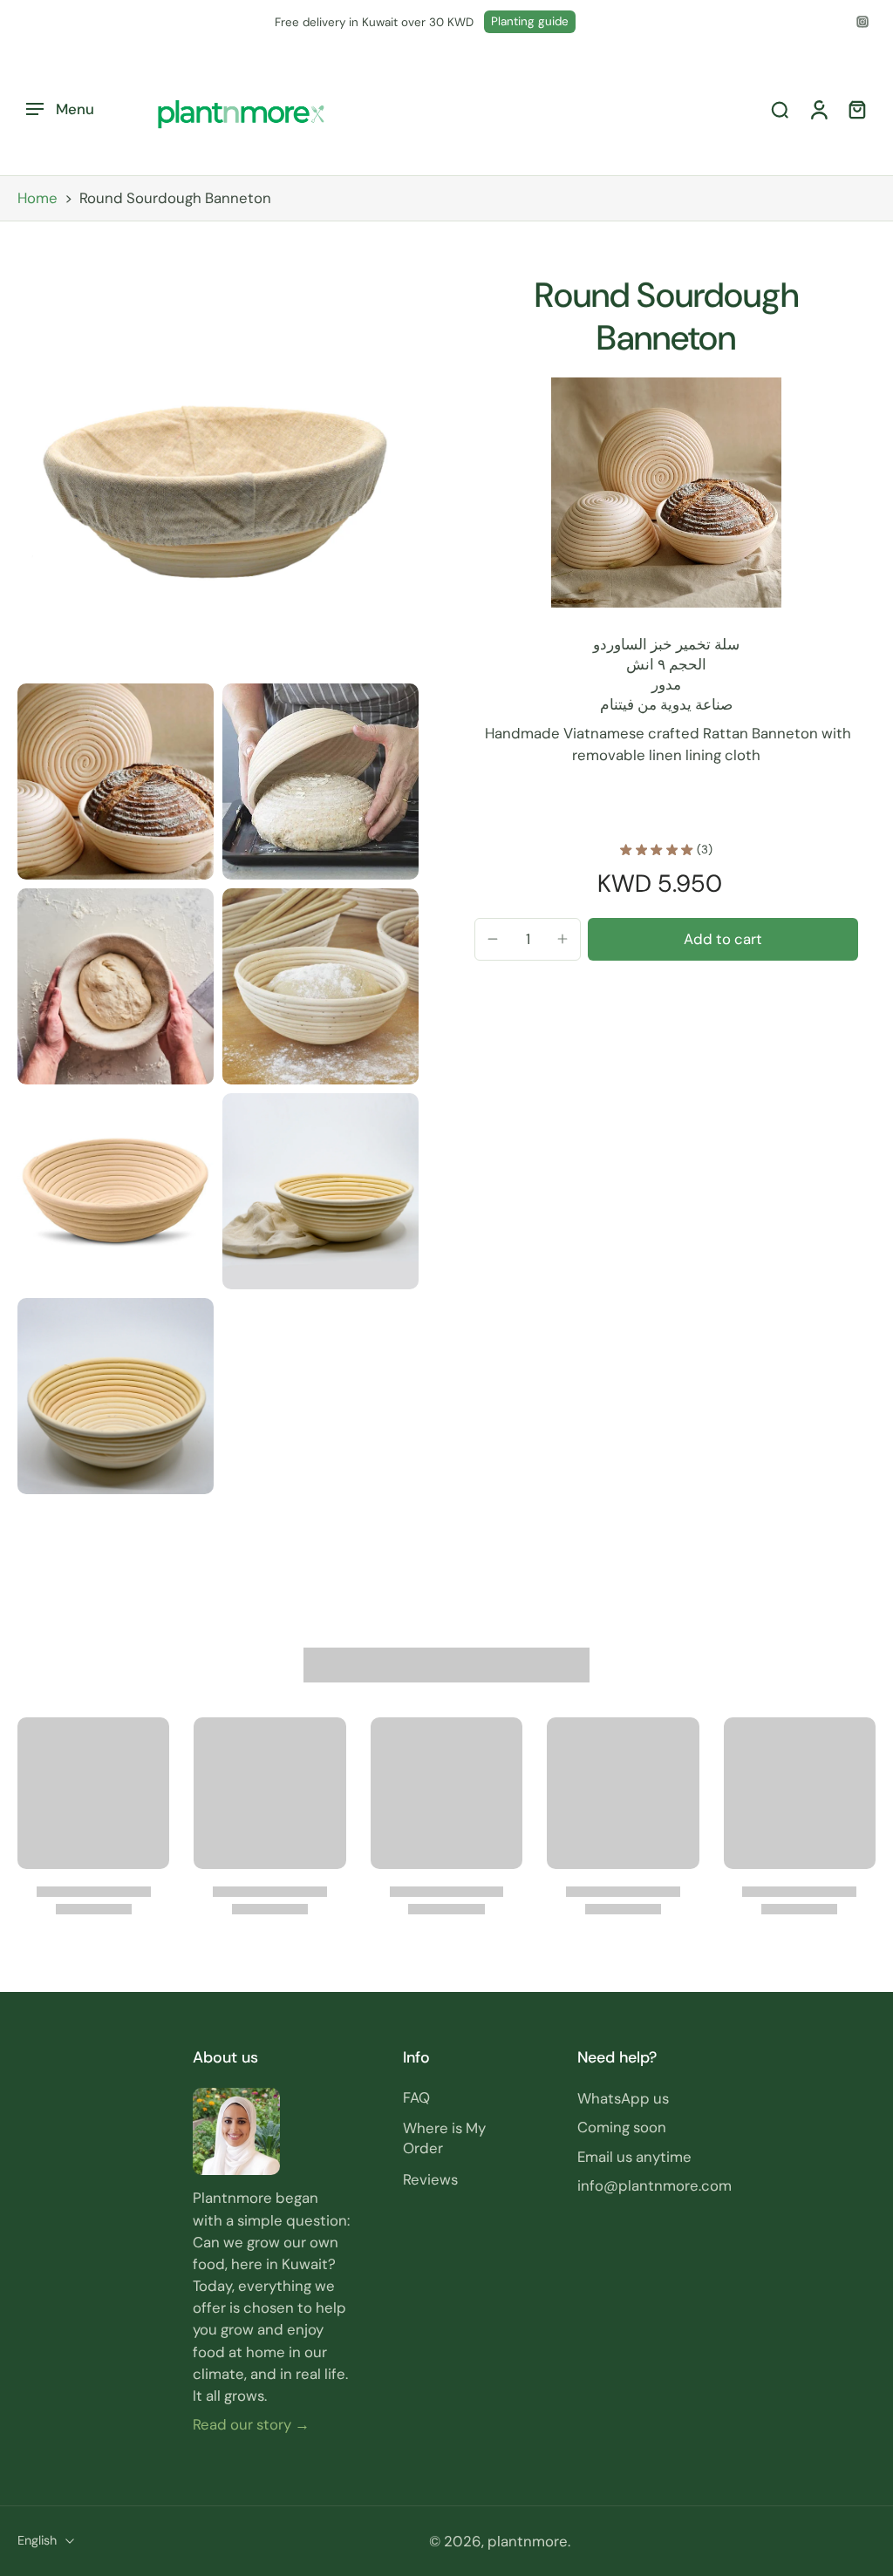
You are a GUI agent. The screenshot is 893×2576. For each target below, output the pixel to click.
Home (37, 198)
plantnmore (528, 2541)
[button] (723, 939)
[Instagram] (862, 22)
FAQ (416, 2097)
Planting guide (530, 21)
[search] (780, 110)
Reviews (430, 2178)
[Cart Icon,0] (856, 109)
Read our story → (251, 2424)
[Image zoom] (218, 474)
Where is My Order (444, 2138)
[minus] (493, 939)
